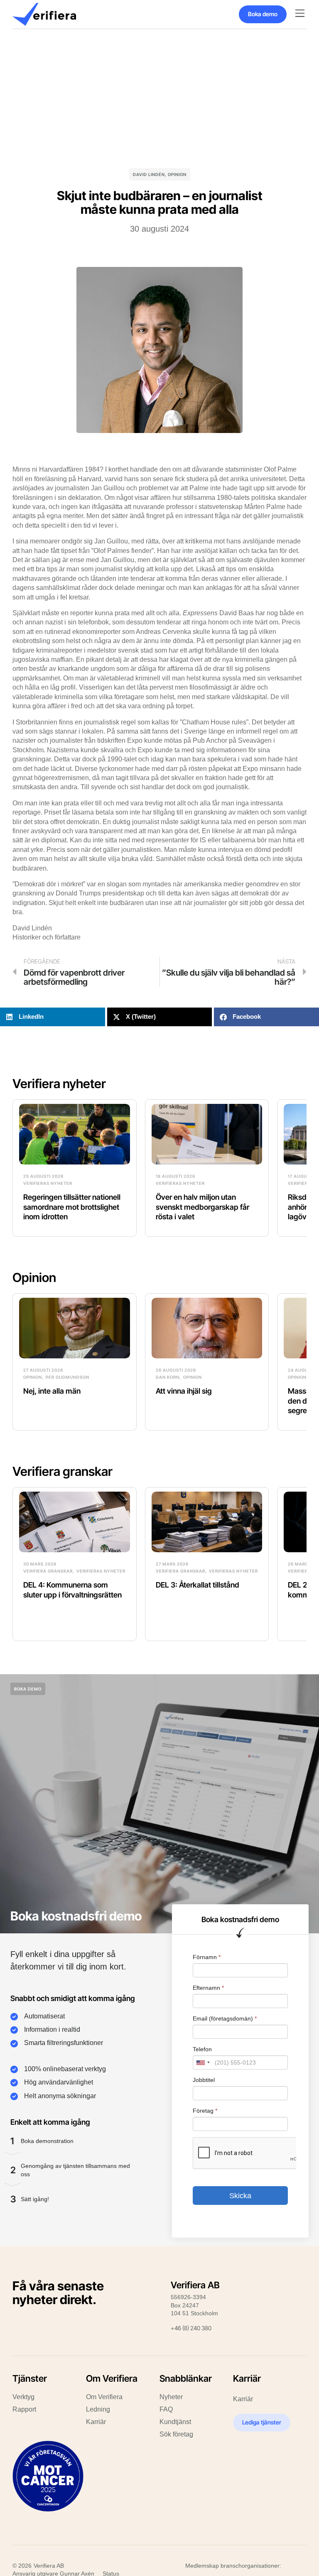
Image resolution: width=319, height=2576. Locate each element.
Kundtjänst (175, 2422)
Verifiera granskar (63, 1471)
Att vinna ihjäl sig (184, 1391)
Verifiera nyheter (59, 1084)
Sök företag (176, 2434)
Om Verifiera (104, 2397)
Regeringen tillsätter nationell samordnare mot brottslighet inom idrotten (72, 1207)
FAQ (166, 2409)
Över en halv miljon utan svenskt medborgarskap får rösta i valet (202, 1207)
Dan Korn (168, 1377)
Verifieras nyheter (48, 1183)
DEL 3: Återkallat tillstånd (198, 1585)
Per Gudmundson (67, 1377)
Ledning (98, 2409)
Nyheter (171, 2397)
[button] (300, 14)
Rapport (24, 2409)
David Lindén (149, 174)
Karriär (96, 2422)
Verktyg (23, 2397)
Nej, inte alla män (52, 1391)
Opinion (177, 174)
